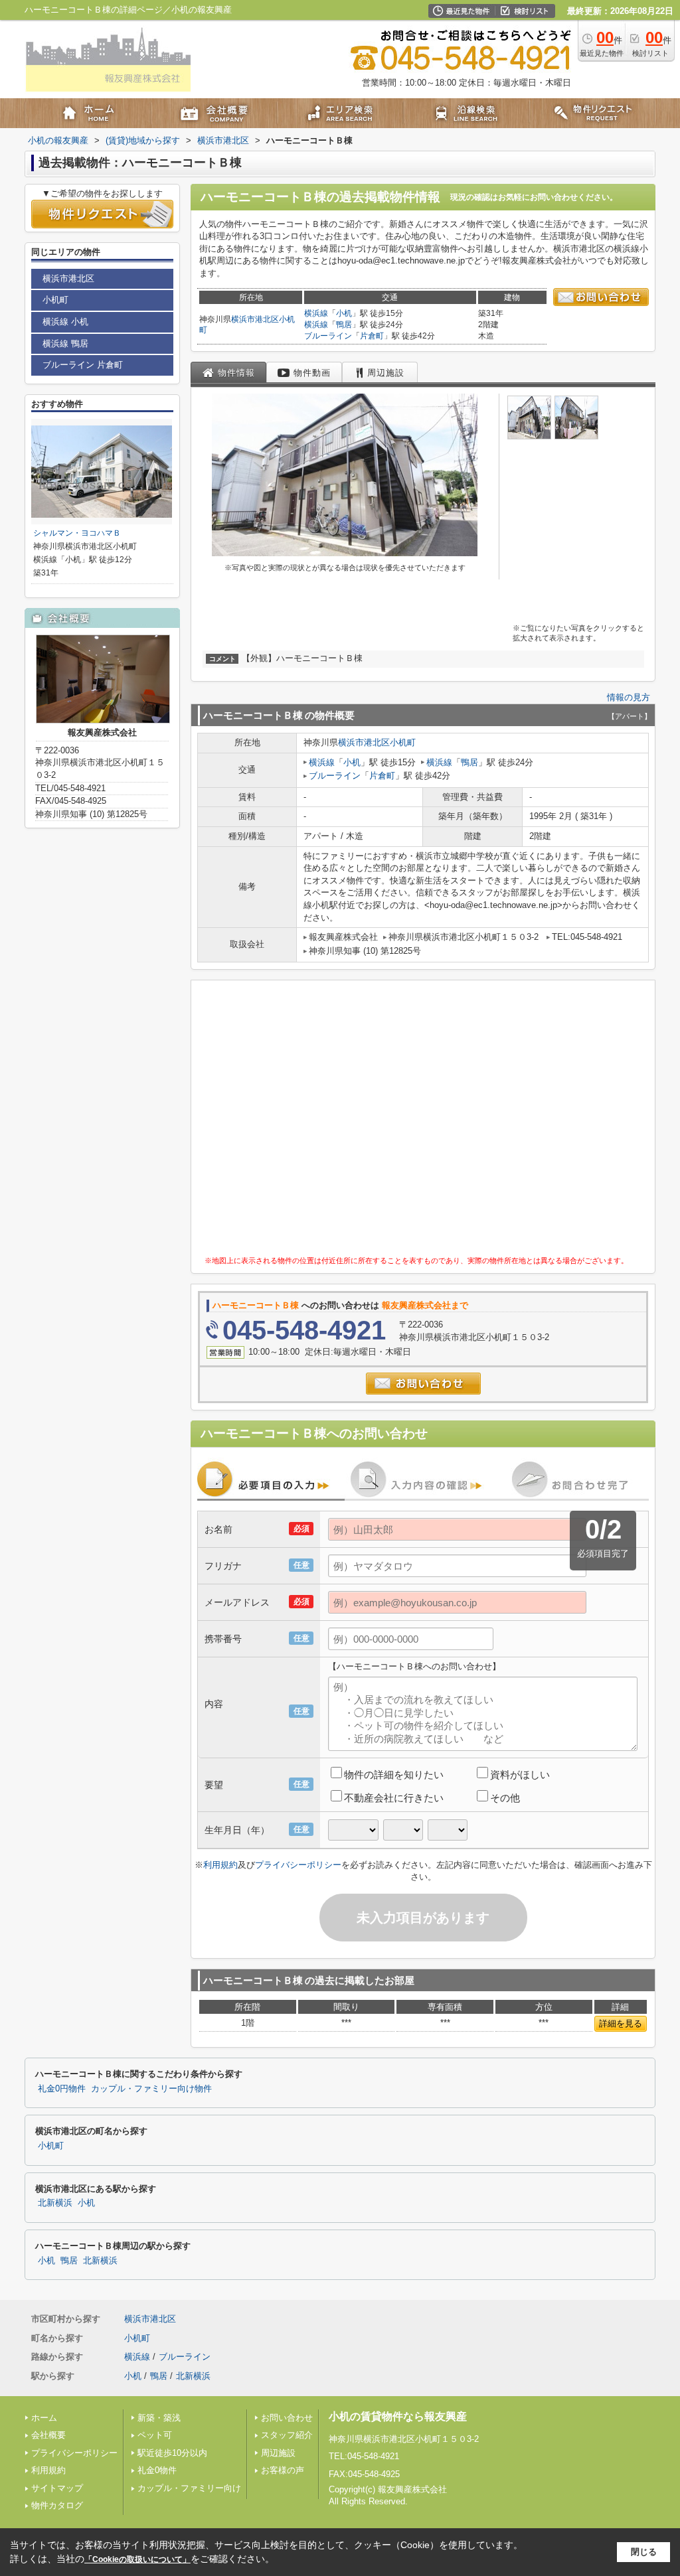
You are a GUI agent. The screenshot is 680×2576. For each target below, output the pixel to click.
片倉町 (372, 336)
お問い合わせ (287, 2418)
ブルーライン (328, 336)
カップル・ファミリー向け (189, 2488)
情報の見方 (629, 697)
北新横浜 (55, 2203)
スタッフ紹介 (287, 2435)
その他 (505, 1798)
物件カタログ (57, 2505)
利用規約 (220, 1865)
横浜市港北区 (255, 319)
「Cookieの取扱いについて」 (137, 2559)
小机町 (403, 742)
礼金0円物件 (62, 2089)
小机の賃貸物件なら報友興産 (398, 2416)
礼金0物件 (157, 2470)
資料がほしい (520, 1775)
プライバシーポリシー (298, 1865)
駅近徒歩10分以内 (172, 2453)
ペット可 (155, 2435)
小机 (344, 313)
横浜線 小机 (65, 322)
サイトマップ (57, 2488)
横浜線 (316, 313)
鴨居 (344, 325)
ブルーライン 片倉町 (83, 365)
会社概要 (48, 2435)
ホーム (44, 2418)
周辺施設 (278, 2453)
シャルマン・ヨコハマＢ (77, 533)
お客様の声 (283, 2470)
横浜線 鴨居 (65, 343)
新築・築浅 (159, 2418)
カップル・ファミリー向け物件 (151, 2089)
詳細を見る (621, 2023)
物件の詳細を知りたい (394, 1775)
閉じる (644, 2552)
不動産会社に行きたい (394, 1798)
